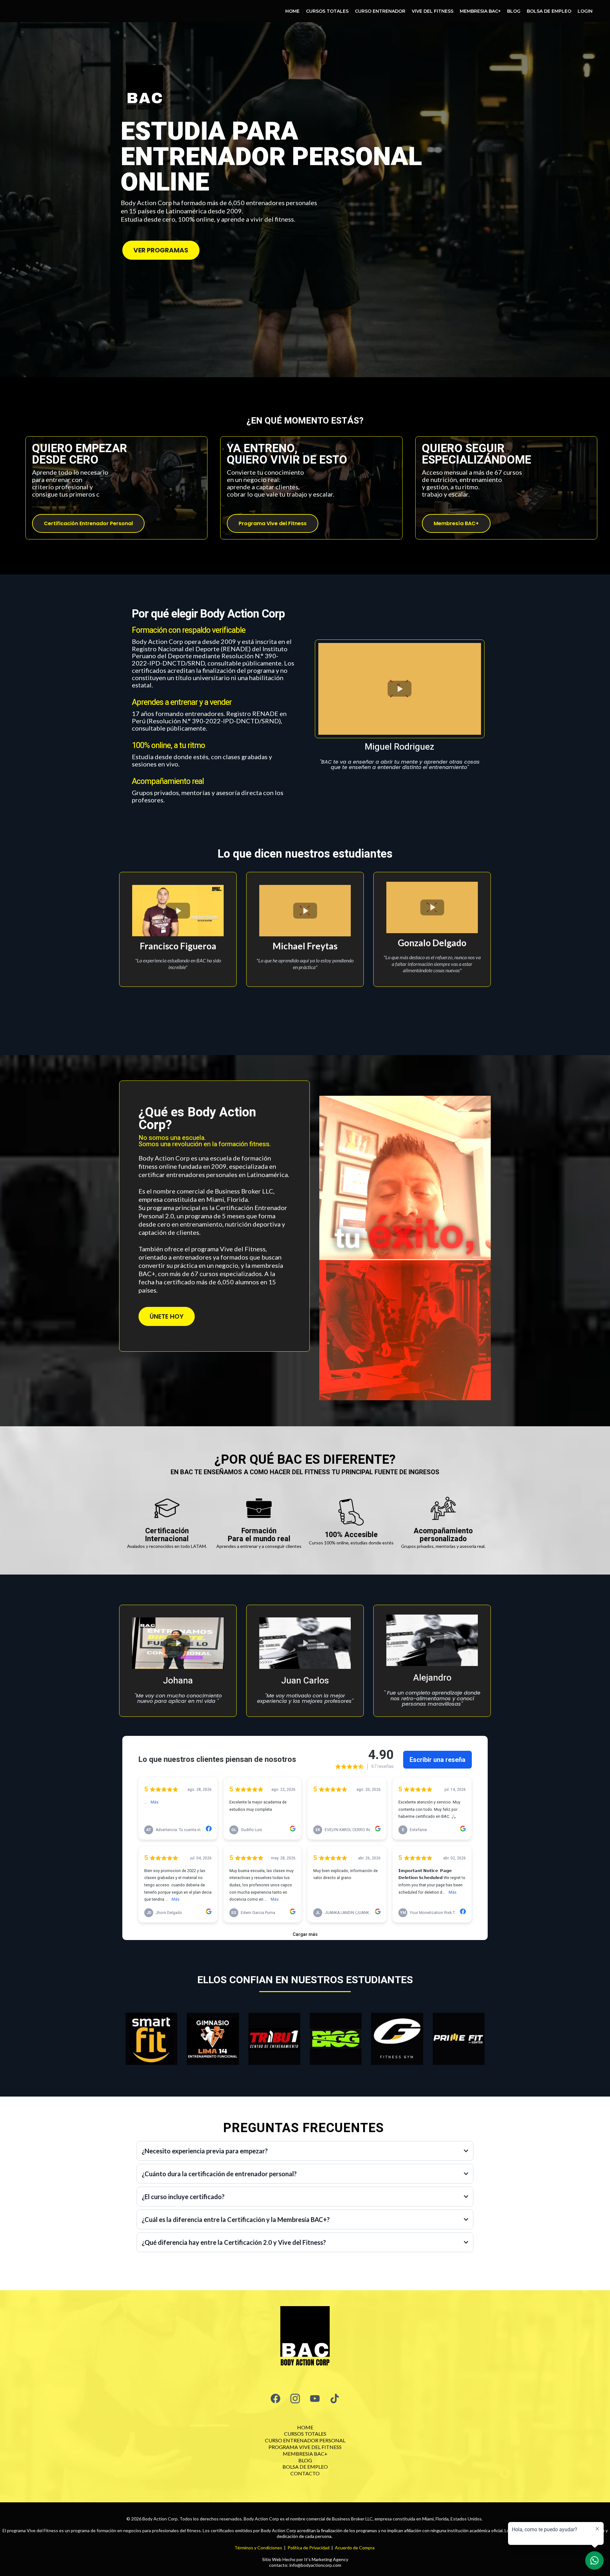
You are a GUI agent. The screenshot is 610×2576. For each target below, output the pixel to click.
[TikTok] (335, 2399)
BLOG (514, 11)
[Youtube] (315, 2399)
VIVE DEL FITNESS (433, 11)
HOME (292, 11)
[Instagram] (295, 2399)
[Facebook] (275, 2399)
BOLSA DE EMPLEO (549, 11)
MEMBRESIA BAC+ (480, 11)
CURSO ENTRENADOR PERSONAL (305, 2440)
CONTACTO (305, 2473)
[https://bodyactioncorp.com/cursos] (305, 2338)
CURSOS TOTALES (327, 11)
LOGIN (585, 11)
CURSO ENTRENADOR (380, 11)
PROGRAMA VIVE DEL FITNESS (305, 2447)
